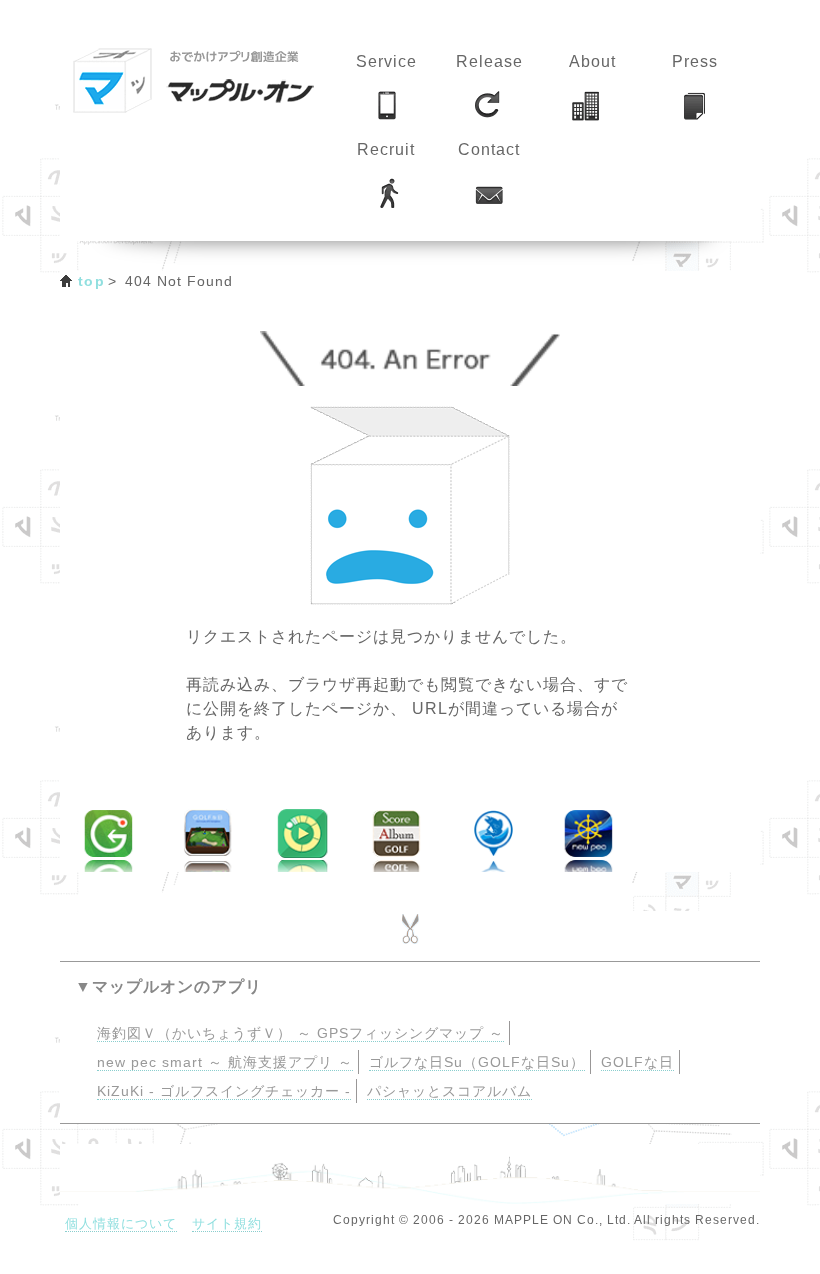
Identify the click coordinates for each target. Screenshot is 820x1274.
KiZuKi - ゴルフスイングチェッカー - (224, 1091)
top (91, 281)
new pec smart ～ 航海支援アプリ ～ (225, 1062)
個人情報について (121, 1223)
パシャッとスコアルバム (449, 1091)
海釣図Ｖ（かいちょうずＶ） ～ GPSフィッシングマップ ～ (300, 1033)
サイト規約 (227, 1223)
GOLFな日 (637, 1062)
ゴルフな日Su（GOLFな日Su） (477, 1062)
